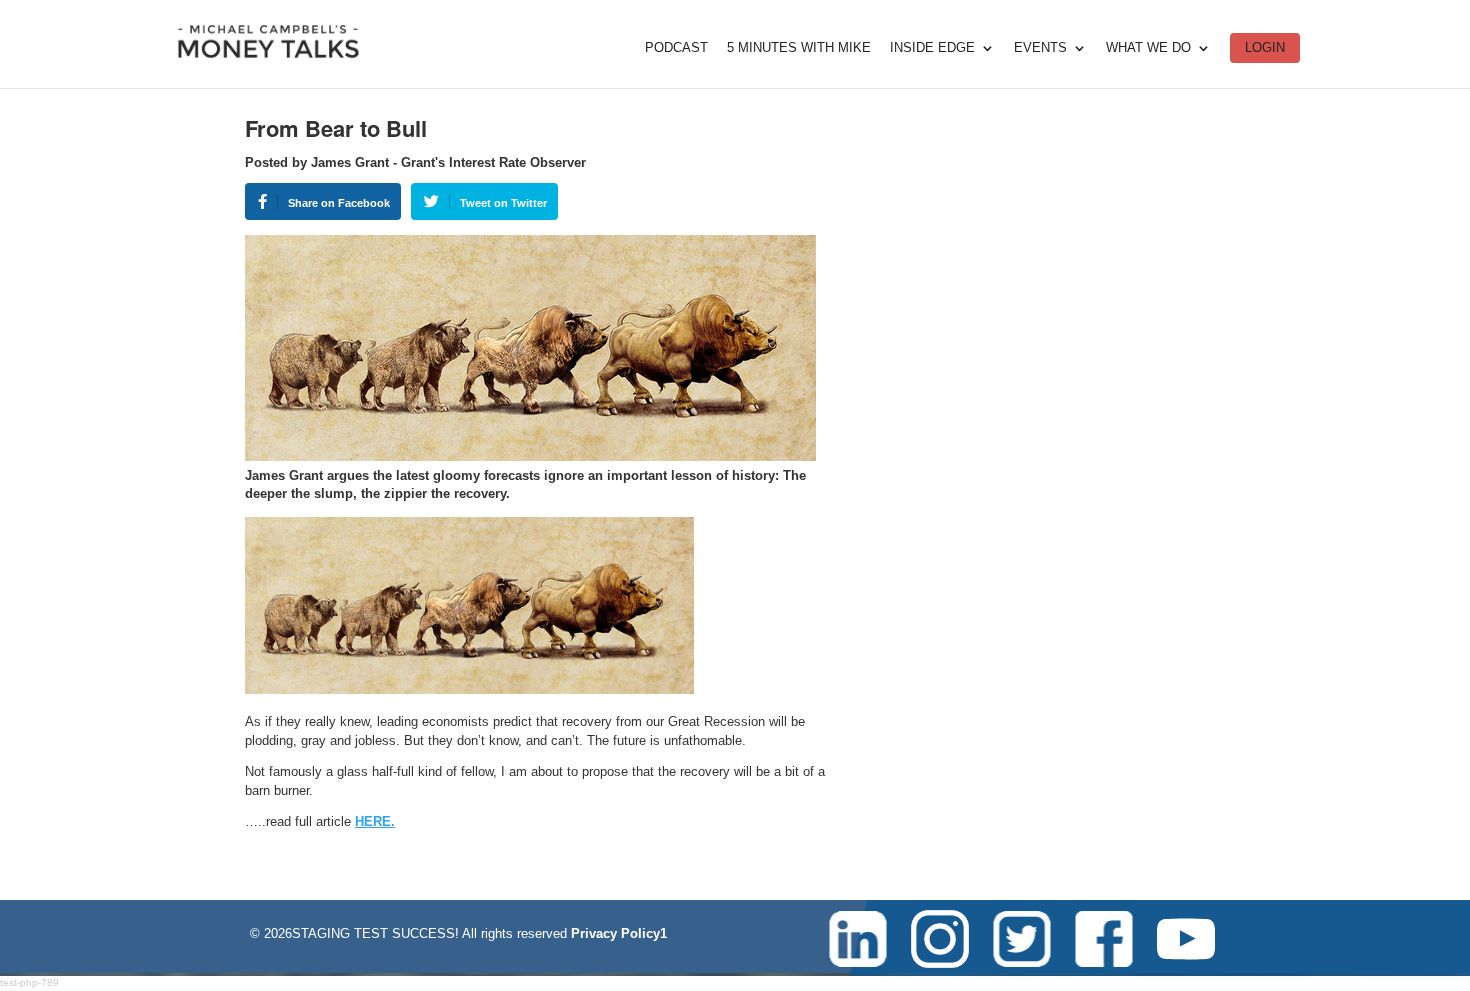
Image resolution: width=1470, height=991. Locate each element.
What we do (1148, 48)
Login (1265, 47)
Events (1040, 48)
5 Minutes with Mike (799, 48)
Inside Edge (932, 48)
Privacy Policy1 (619, 933)
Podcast (676, 48)
